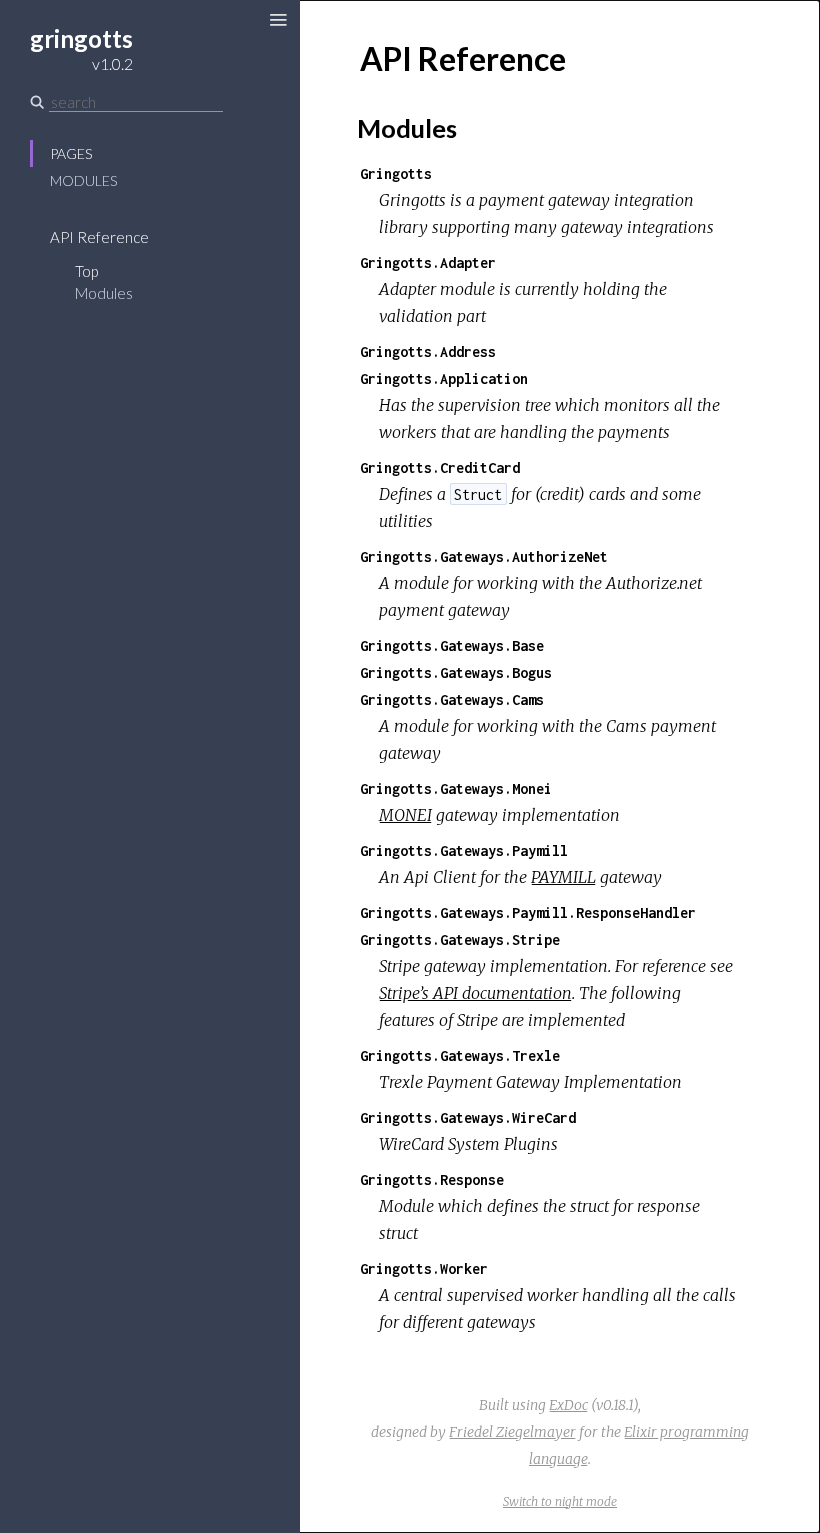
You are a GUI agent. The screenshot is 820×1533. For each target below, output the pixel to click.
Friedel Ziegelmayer (512, 1432)
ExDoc (568, 1405)
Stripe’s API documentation (475, 993)
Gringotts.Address (428, 351)
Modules (83, 180)
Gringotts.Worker (424, 1268)
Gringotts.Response (432, 1179)
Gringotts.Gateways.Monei (456, 788)
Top (86, 271)
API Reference (99, 237)
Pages (71, 153)
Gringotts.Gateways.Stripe (460, 939)
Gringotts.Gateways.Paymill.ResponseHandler (528, 912)
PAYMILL (563, 877)
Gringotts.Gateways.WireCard (468, 1117)
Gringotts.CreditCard (440, 467)
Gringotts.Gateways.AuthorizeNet (484, 556)
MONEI (405, 815)
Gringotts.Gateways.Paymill (464, 850)
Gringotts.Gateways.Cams (452, 699)
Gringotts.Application (444, 378)
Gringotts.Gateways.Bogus (456, 672)
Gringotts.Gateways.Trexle (460, 1055)
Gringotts (396, 173)
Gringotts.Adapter (428, 262)
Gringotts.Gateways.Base (452, 645)
